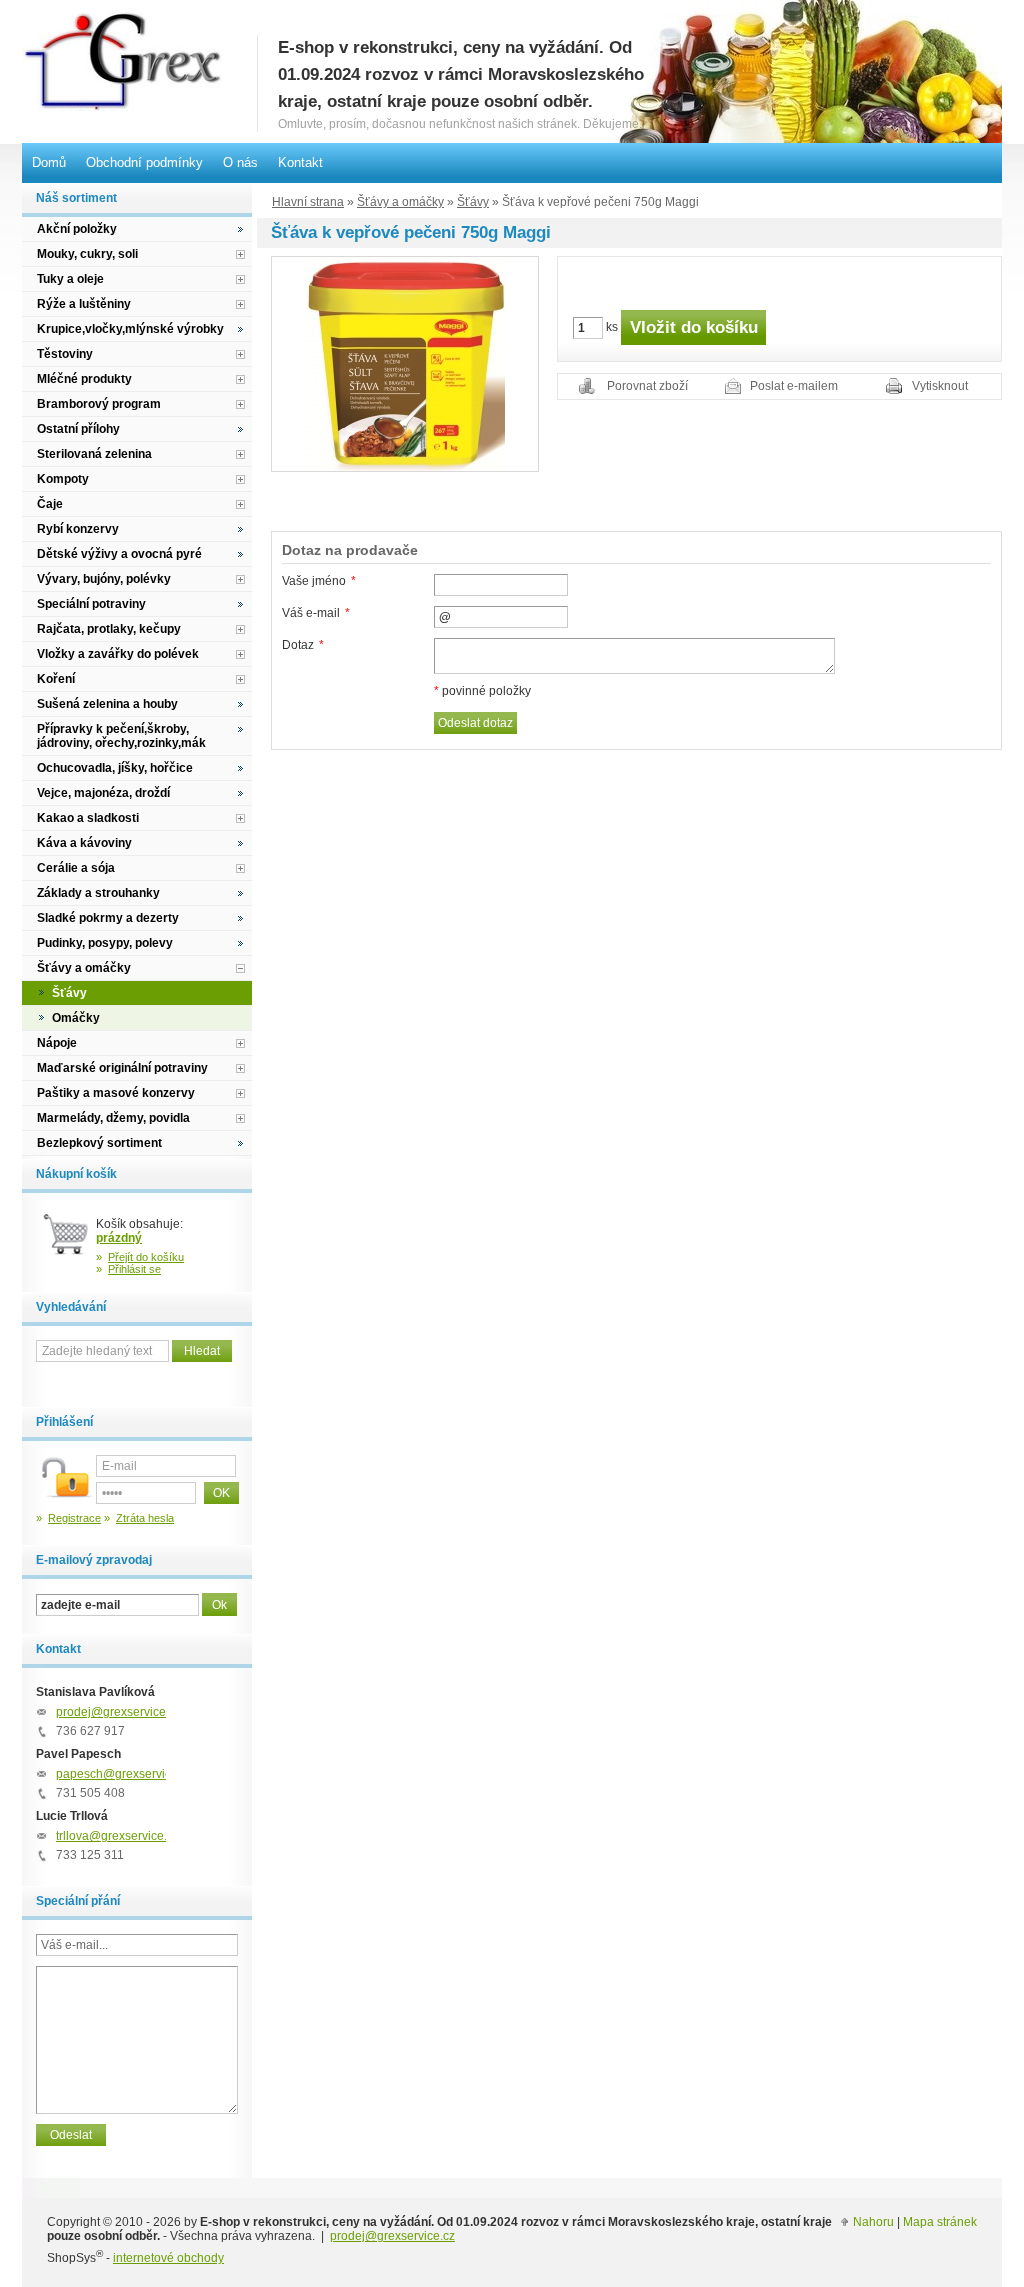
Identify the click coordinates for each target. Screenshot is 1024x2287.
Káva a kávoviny (84, 843)
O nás (240, 162)
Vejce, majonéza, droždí (103, 793)
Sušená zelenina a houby (107, 704)
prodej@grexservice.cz (118, 1712)
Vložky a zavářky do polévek (118, 654)
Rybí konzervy (78, 529)
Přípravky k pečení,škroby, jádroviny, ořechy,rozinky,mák (121, 736)
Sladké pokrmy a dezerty (108, 918)
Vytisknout (940, 386)
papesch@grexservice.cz (124, 1774)
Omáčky (76, 1018)
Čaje (50, 504)
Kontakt (300, 162)
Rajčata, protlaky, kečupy (109, 629)
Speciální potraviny (91, 604)
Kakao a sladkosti (88, 818)
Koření (56, 679)
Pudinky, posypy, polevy (105, 943)
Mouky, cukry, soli (87, 254)
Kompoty (63, 479)
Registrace (74, 1518)
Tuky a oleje (70, 279)
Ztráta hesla (145, 1518)
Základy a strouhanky (98, 893)
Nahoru (873, 2222)
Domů (49, 162)
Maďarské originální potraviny (122, 1068)
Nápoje (57, 1043)
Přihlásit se (134, 1269)
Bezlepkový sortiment (99, 1143)
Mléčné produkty (84, 379)
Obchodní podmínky (144, 162)
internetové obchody (168, 2258)
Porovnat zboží (647, 386)
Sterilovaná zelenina (94, 454)
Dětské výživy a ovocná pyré (119, 554)
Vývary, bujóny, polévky (104, 579)
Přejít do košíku (146, 1257)
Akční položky (77, 229)
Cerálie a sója (76, 868)
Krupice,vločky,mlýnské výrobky (130, 329)
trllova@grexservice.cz (117, 1836)
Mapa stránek (940, 2222)
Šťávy (473, 202)
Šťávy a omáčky (400, 202)
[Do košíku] (66, 1242)
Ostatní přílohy (78, 429)
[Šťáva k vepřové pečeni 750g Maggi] (405, 363)
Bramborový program (99, 404)
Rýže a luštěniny (84, 304)
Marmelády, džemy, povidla (113, 1118)
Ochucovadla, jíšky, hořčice (115, 768)
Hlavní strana (308, 202)
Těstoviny (65, 354)
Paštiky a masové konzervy (116, 1093)
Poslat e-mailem (794, 386)
